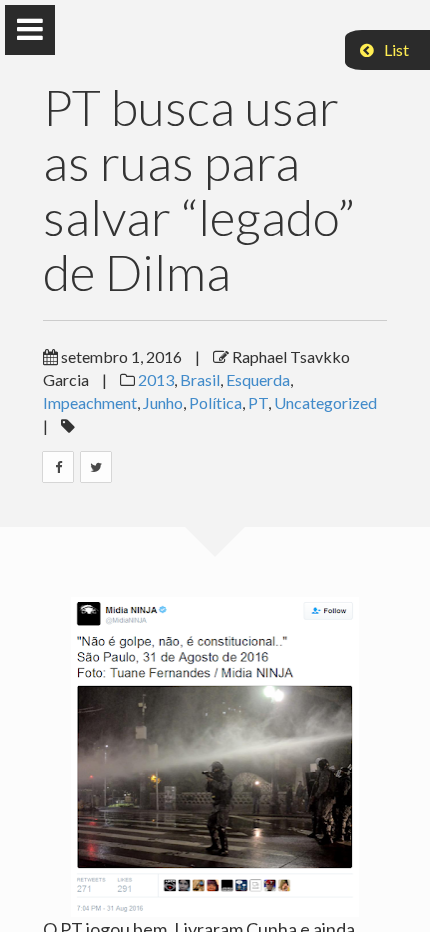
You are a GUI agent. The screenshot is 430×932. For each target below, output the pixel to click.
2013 (156, 379)
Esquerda (258, 379)
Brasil (200, 379)
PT (258, 402)
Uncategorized (325, 402)
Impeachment (90, 402)
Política (215, 402)
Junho (163, 402)
